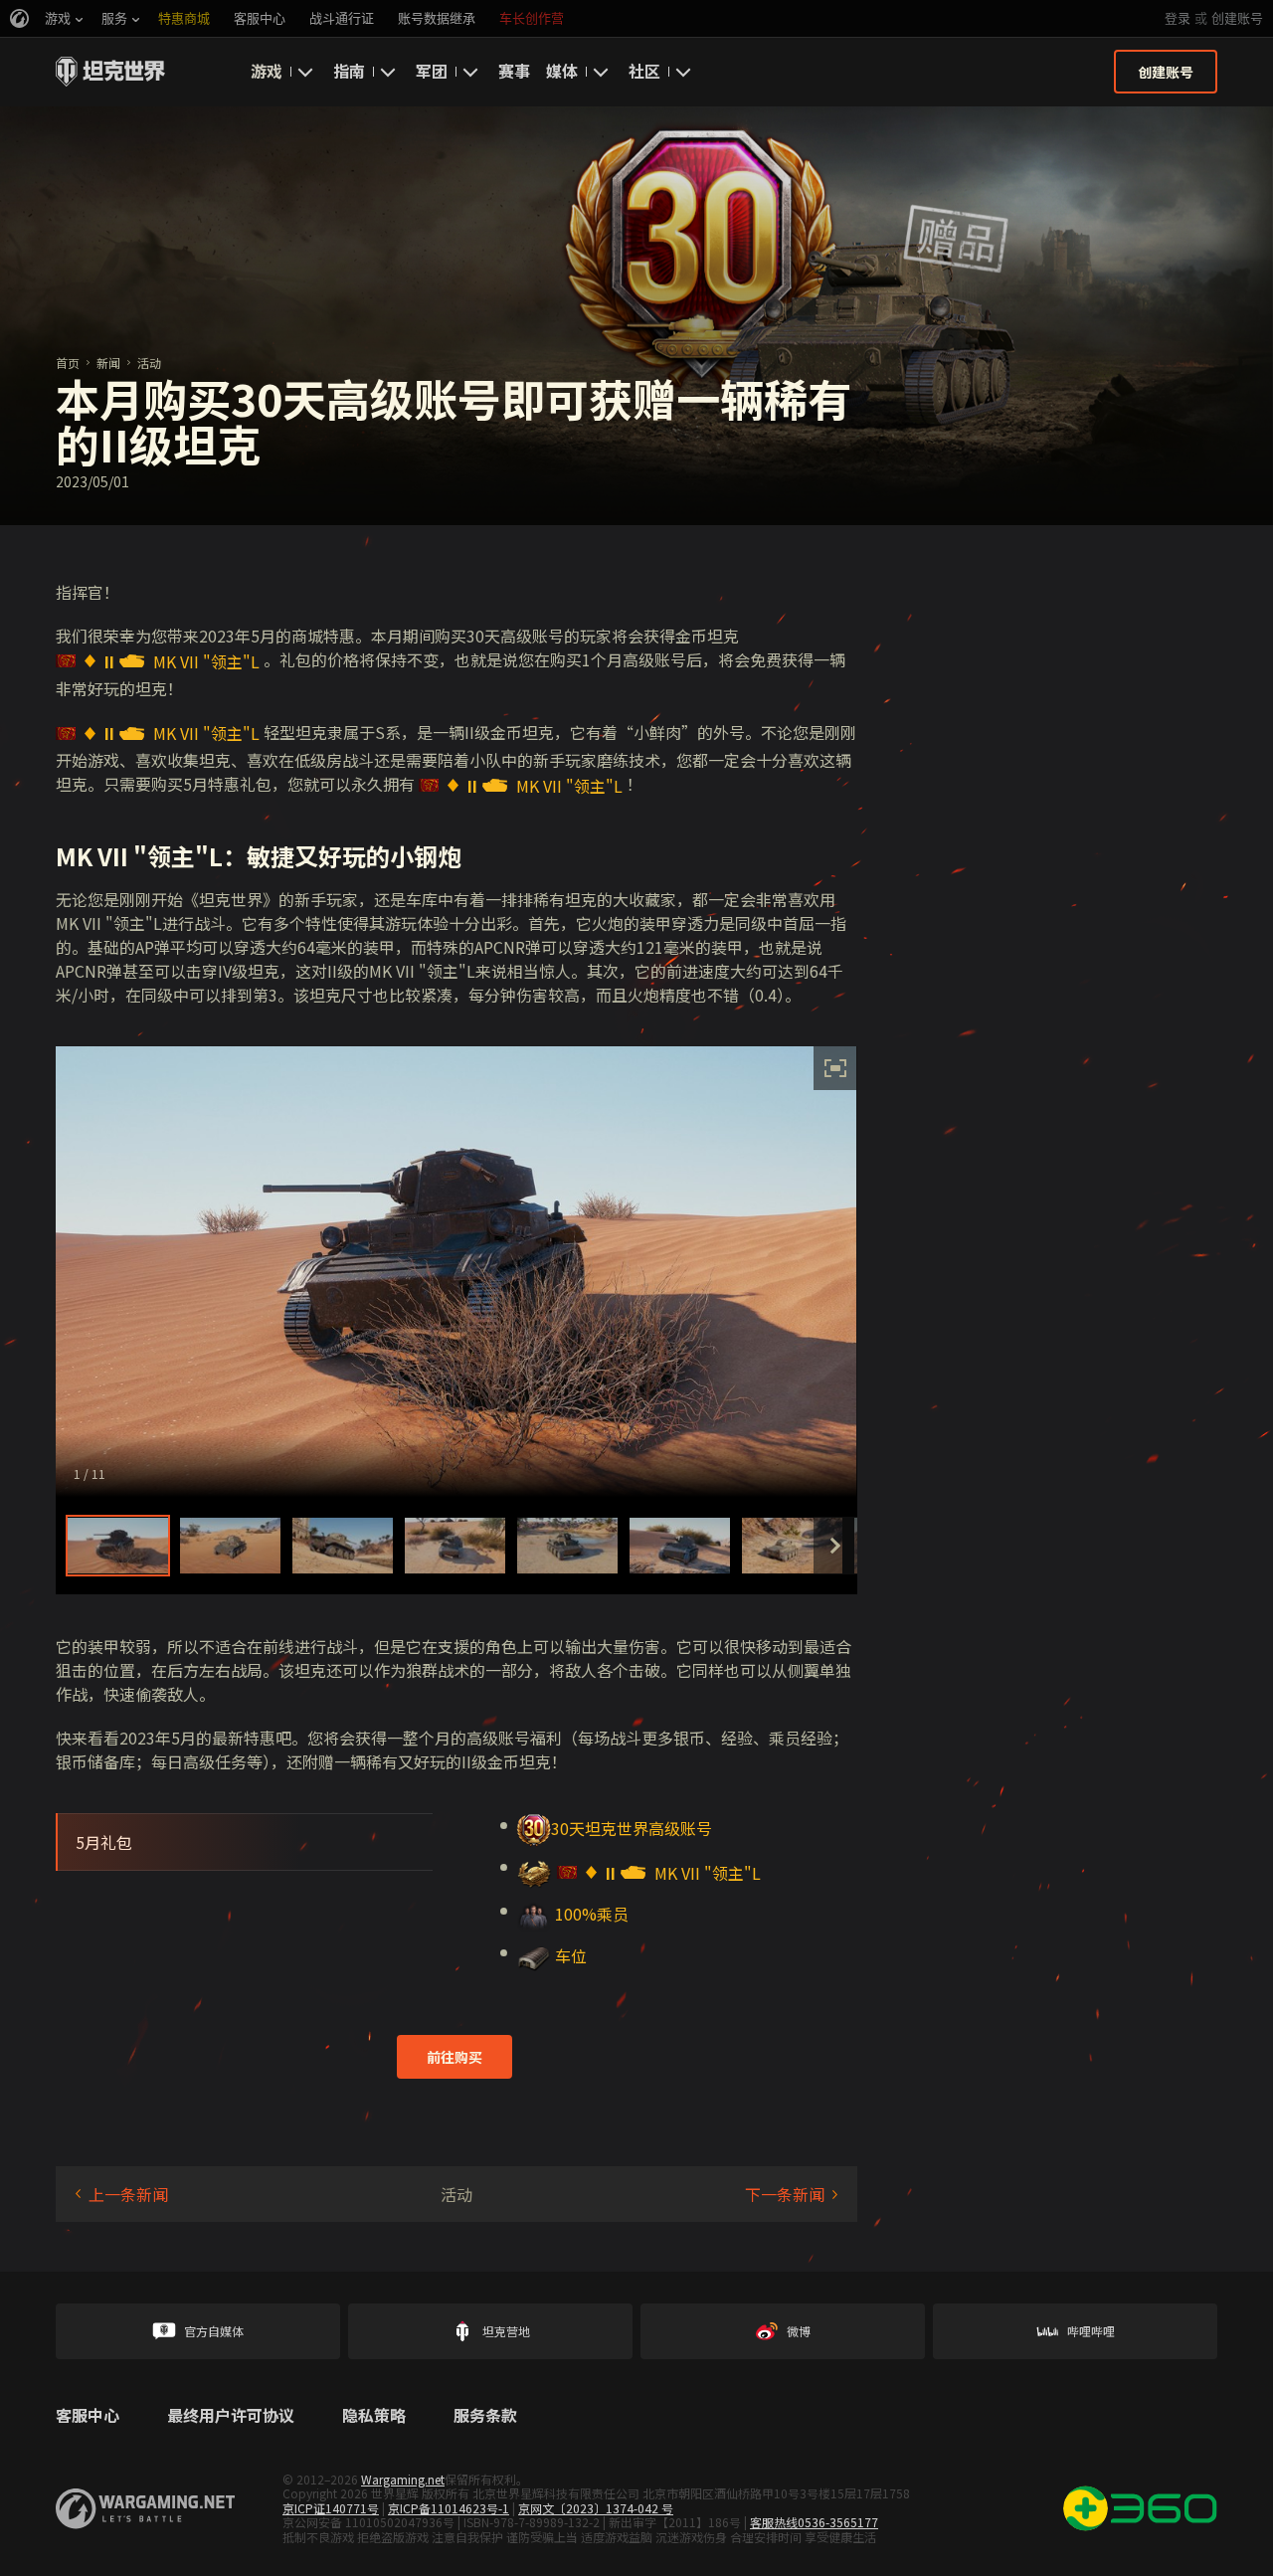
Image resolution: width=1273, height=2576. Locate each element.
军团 (432, 71)
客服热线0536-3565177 (814, 2522)
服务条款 (485, 2416)
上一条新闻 (128, 2194)
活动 (149, 363)
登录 (1178, 18)
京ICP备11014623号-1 (449, 2508)
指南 (349, 71)
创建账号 (1237, 18)
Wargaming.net (403, 2479)
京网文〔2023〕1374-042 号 (596, 2508)
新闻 (108, 363)
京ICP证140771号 (331, 2508)
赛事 (514, 71)
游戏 (267, 71)
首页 (68, 363)
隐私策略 (374, 2416)
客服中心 (88, 2416)
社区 (644, 71)
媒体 (562, 71)
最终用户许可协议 (231, 2416)
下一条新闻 (785, 2194)
